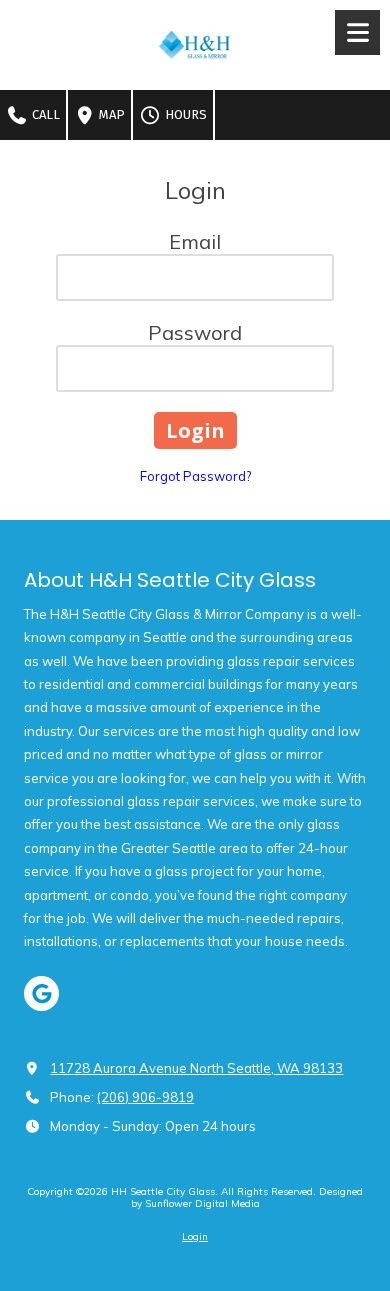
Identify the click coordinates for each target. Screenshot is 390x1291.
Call (44, 114)
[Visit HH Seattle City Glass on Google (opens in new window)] (41, 993)
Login (195, 1236)
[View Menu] (357, 32)
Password (195, 332)
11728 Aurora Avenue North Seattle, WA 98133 (196, 1068)
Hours (184, 114)
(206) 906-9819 (145, 1097)
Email (195, 241)
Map (110, 114)
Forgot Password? (195, 476)
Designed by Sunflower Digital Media (247, 1197)
